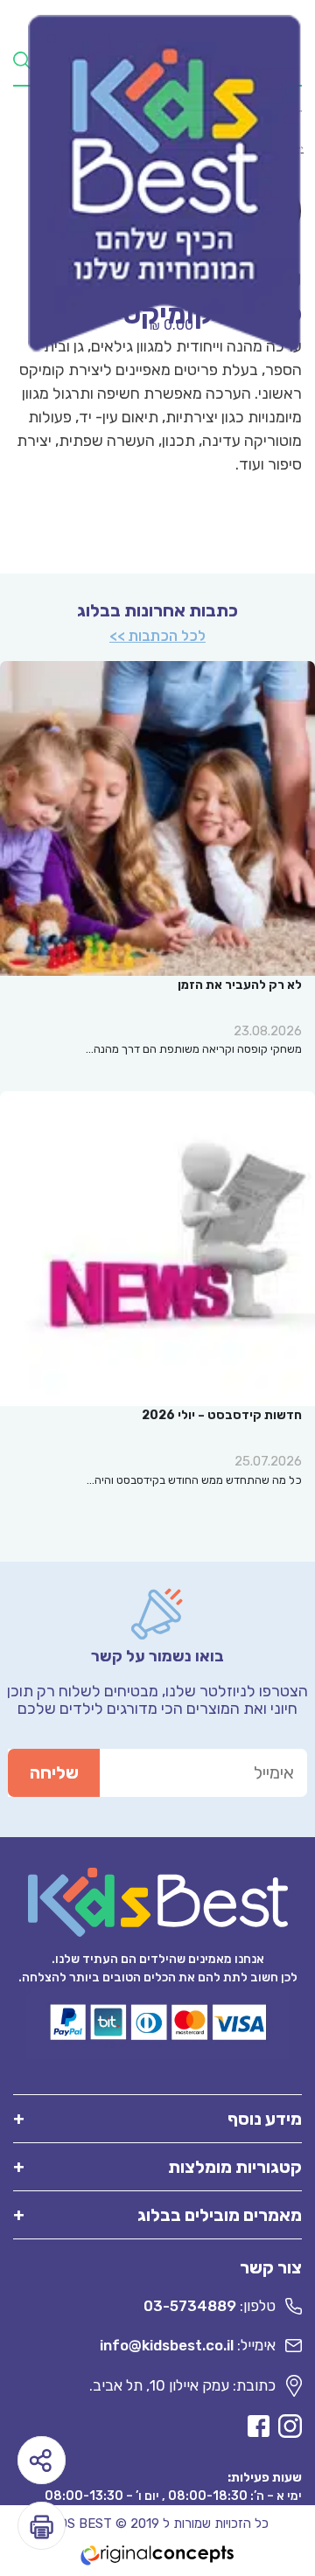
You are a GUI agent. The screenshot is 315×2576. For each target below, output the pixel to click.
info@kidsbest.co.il (167, 2345)
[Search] (22, 60)
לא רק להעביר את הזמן (240, 985)
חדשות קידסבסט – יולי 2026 (222, 1415)
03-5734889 (190, 2306)
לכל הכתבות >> (157, 636)
